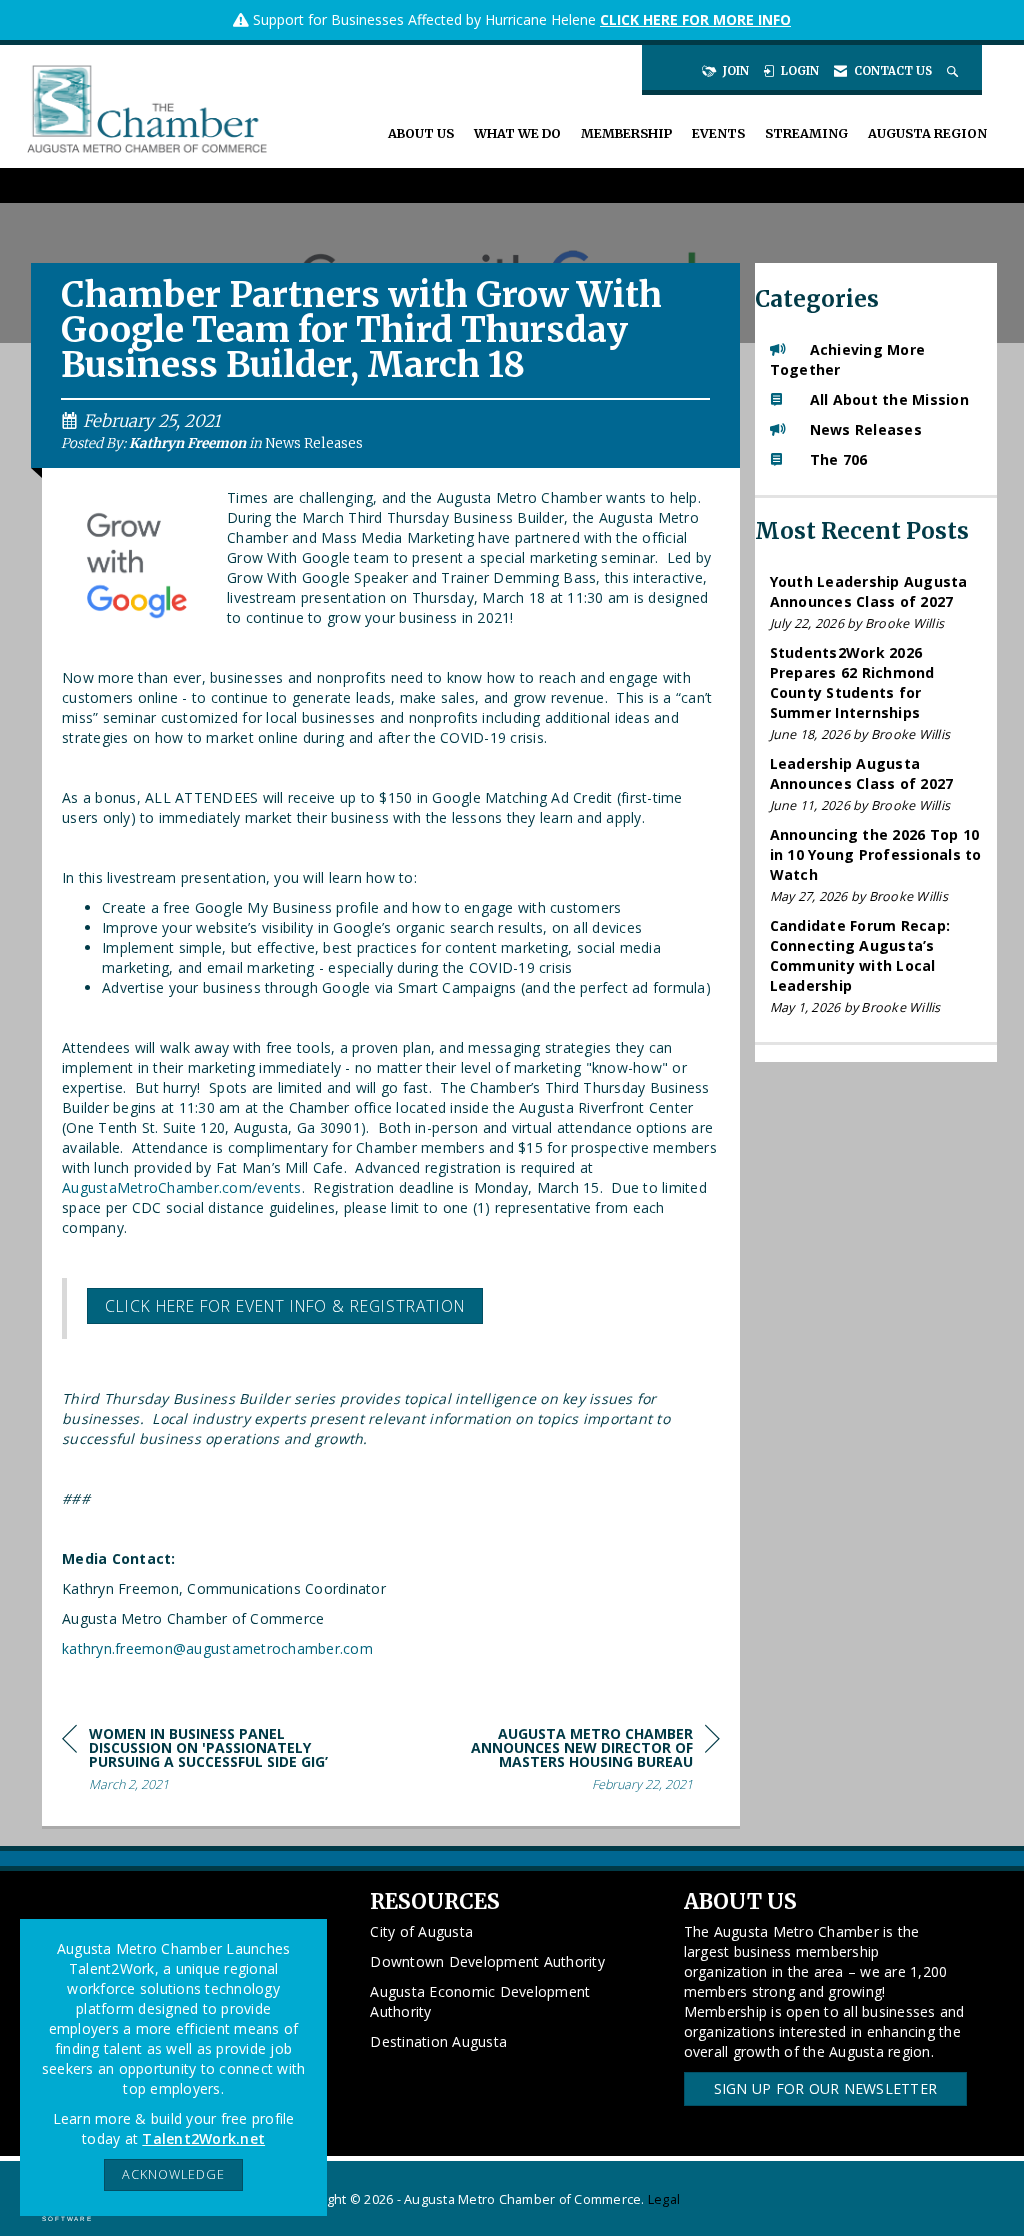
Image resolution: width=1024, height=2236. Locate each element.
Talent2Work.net (203, 2138)
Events (718, 133)
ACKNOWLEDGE (173, 2174)
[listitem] (876, 602)
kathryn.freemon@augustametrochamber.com (217, 1648)
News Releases (314, 443)
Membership (626, 133)
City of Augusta (421, 1931)
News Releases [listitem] (866, 429)
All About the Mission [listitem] (889, 399)
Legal (664, 2199)
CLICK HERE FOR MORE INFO (695, 19)
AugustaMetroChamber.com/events (182, 1187)
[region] (570, 1762)
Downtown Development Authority (487, 1961)
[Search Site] (954, 71)
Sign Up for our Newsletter (826, 2088)
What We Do (517, 133)
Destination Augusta (438, 2041)
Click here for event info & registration (285, 1306)
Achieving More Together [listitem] (848, 359)
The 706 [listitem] (839, 459)
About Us (421, 133)
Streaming (806, 133)
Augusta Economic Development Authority (480, 2001)
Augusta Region (927, 133)
